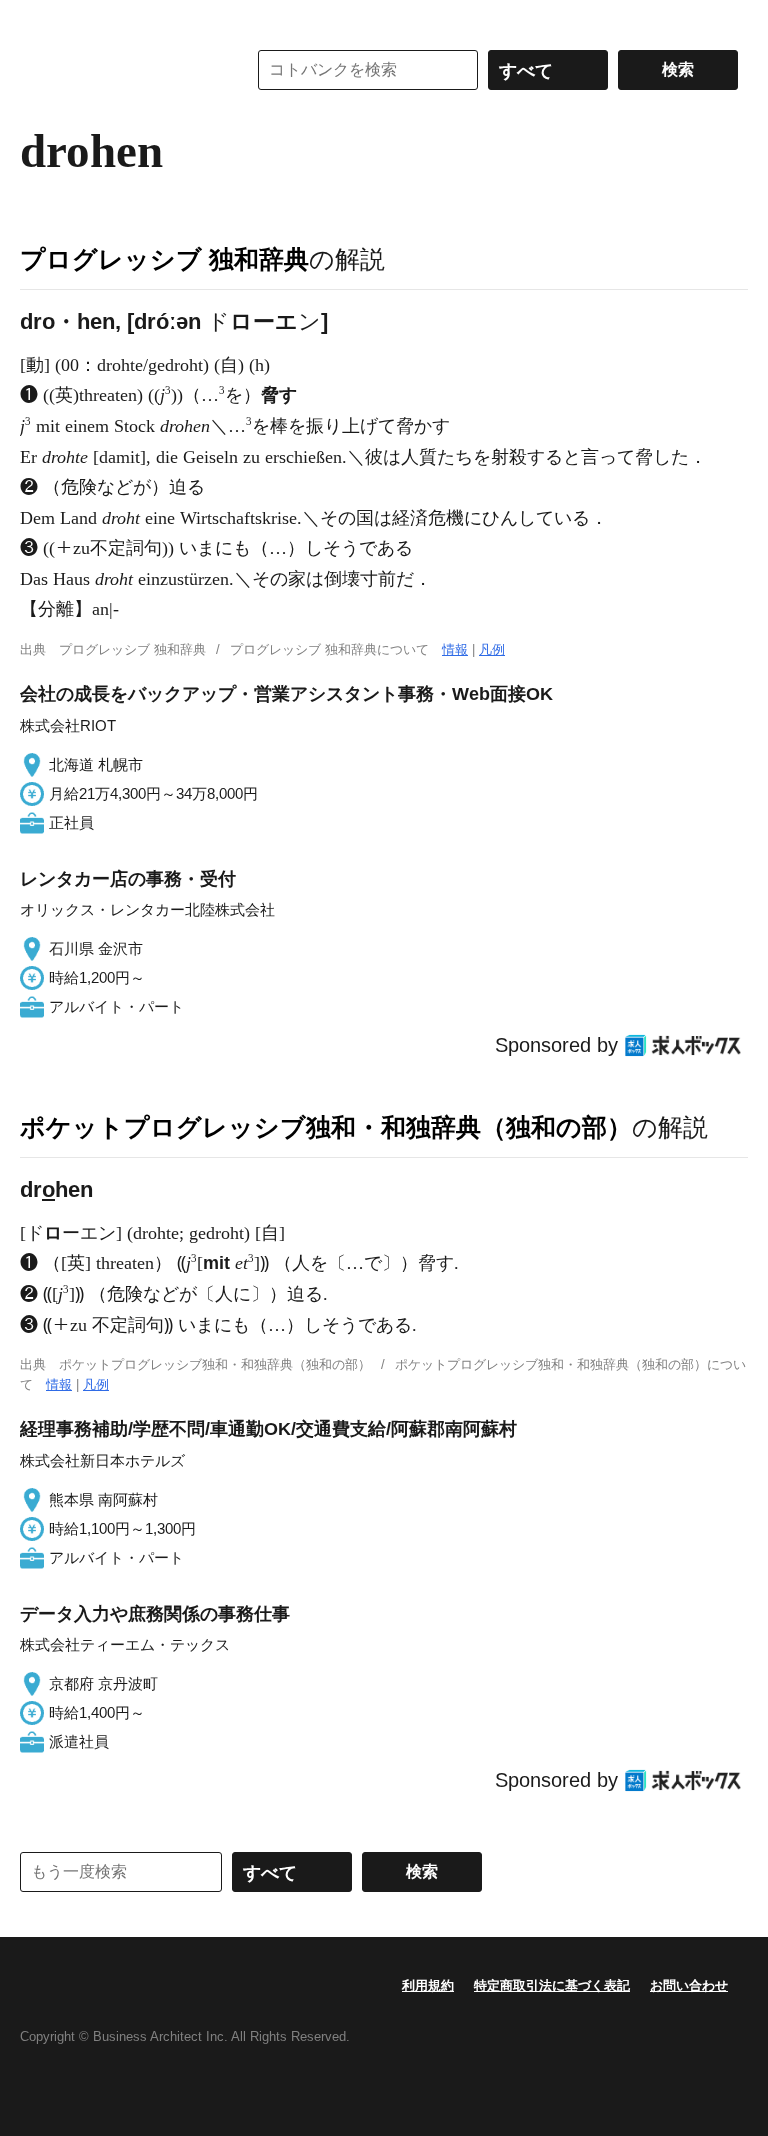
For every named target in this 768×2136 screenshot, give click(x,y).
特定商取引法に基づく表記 (552, 1985)
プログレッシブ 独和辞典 (164, 259)
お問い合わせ (689, 1985)
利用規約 (428, 1985)
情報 (455, 649)
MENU (40, 20)
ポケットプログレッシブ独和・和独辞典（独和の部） (326, 1127)
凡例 (492, 649)
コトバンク (119, 70)
